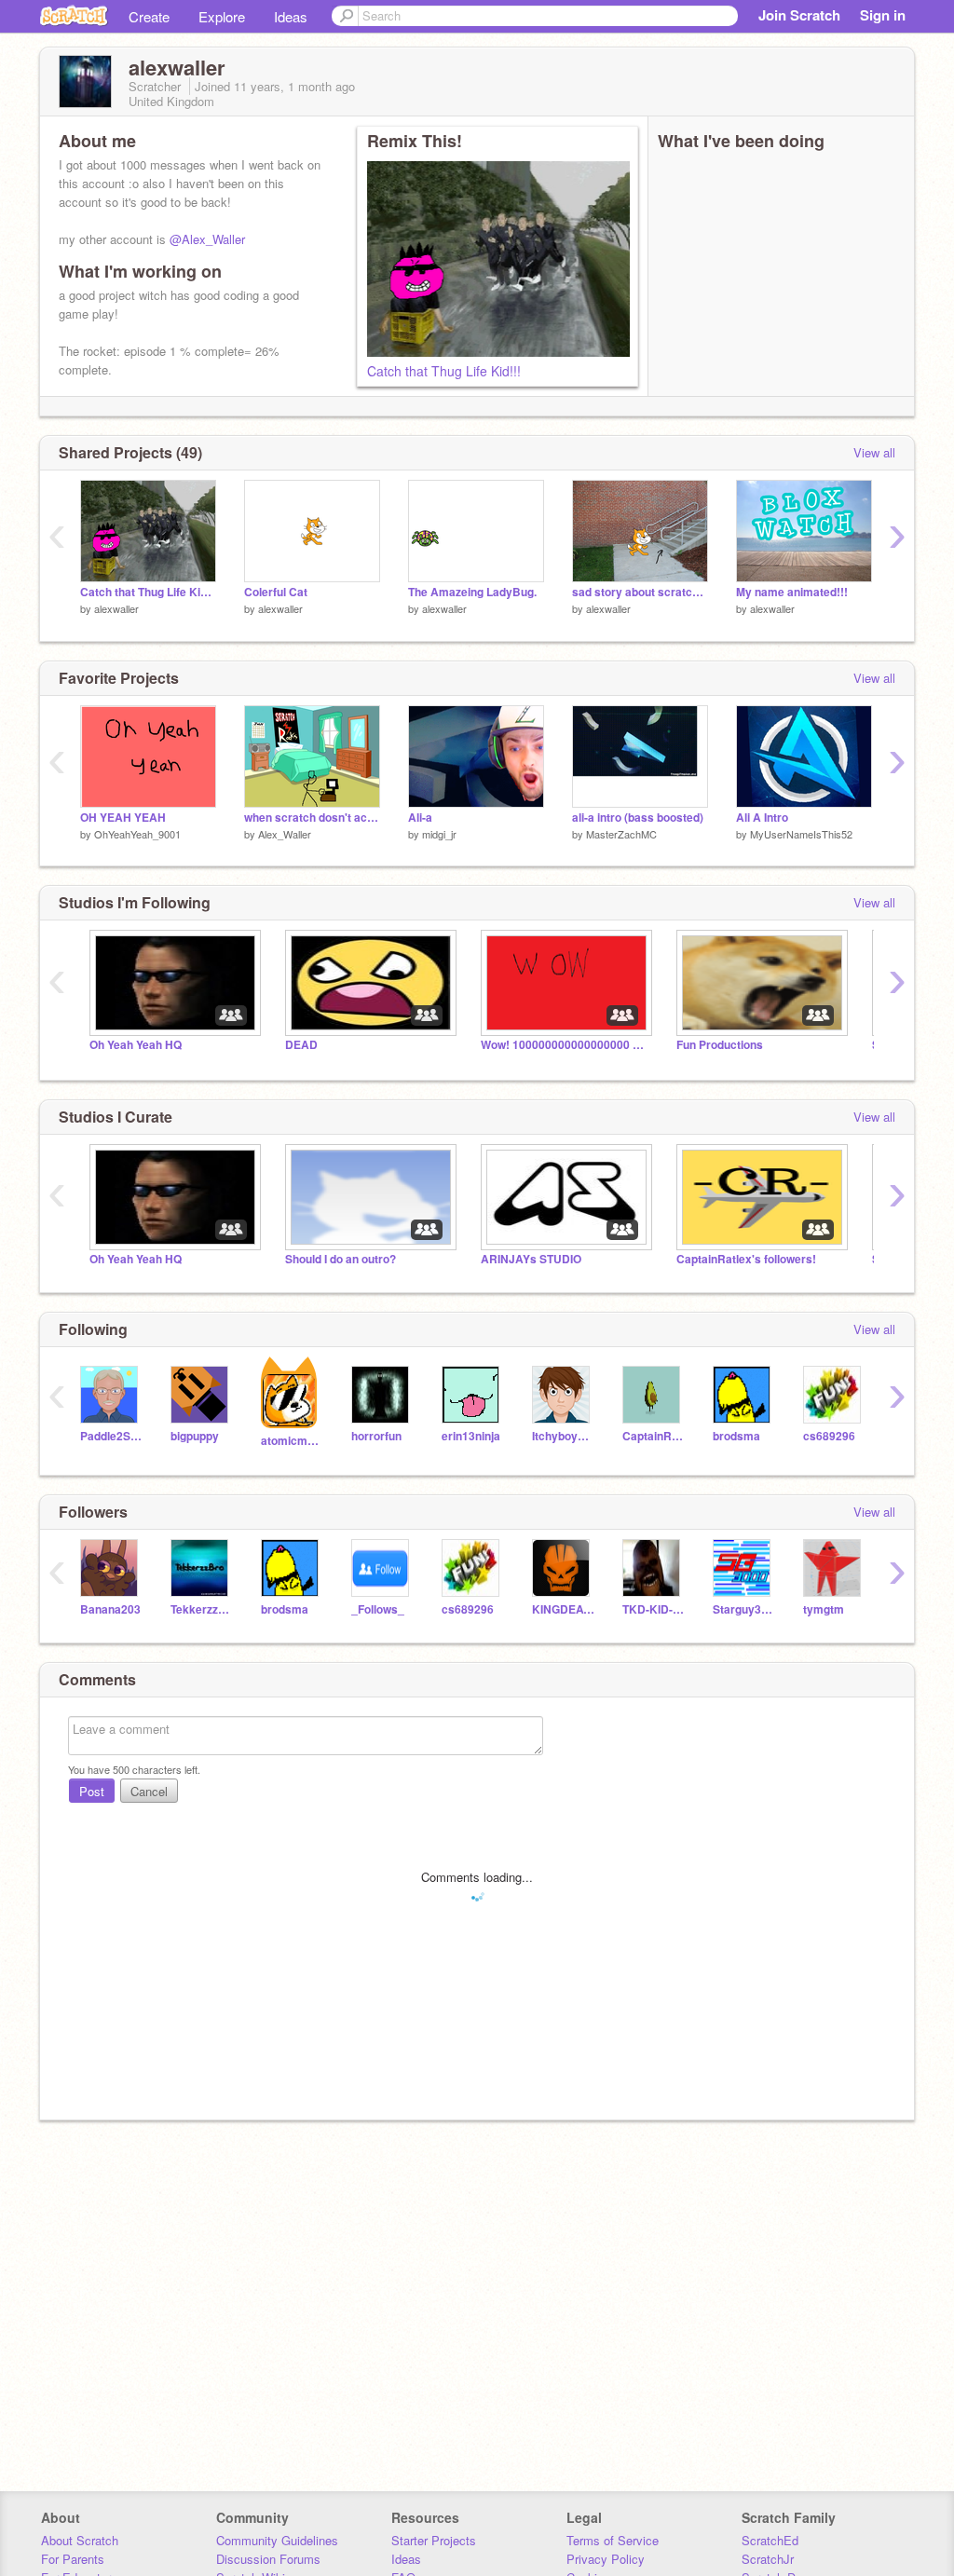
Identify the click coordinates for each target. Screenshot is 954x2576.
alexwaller (116, 608)
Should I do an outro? (341, 1259)
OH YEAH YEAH (123, 818)
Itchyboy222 (563, 1436)
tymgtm (824, 1609)
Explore (222, 16)
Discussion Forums (268, 2559)
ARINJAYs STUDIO (531, 1259)
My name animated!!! (792, 592)
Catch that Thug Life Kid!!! (444, 371)
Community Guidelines (277, 2540)
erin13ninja (471, 1436)
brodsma (736, 1436)
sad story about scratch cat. (640, 592)
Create (149, 16)
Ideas (291, 16)
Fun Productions (720, 1045)
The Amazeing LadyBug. (472, 592)
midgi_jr (439, 834)
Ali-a (420, 818)
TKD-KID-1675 (654, 1609)
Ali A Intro (762, 818)
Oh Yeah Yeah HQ (136, 1045)
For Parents (73, 2559)
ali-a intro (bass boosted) (638, 818)
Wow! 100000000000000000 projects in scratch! (565, 1045)
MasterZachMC (621, 834)
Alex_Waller (285, 834)
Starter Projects (434, 2540)
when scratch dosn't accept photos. (312, 818)
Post (92, 1791)
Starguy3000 (744, 1609)
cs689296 (829, 1436)
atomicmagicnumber (292, 1441)
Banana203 (110, 1609)
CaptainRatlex (654, 1436)
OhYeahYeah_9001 (137, 834)
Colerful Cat (276, 592)
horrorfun (376, 1436)
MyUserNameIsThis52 (801, 834)
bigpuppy (195, 1436)
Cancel (149, 1791)
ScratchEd (770, 2540)
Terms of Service (613, 2540)
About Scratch (80, 2540)
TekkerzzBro (202, 1609)
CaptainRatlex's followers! (746, 1259)
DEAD (301, 1045)
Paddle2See (111, 1436)
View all (874, 452)
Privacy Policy (606, 2559)
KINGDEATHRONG (563, 1609)
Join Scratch (799, 15)
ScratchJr (768, 2559)
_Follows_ (378, 1609)
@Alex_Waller (207, 239)
